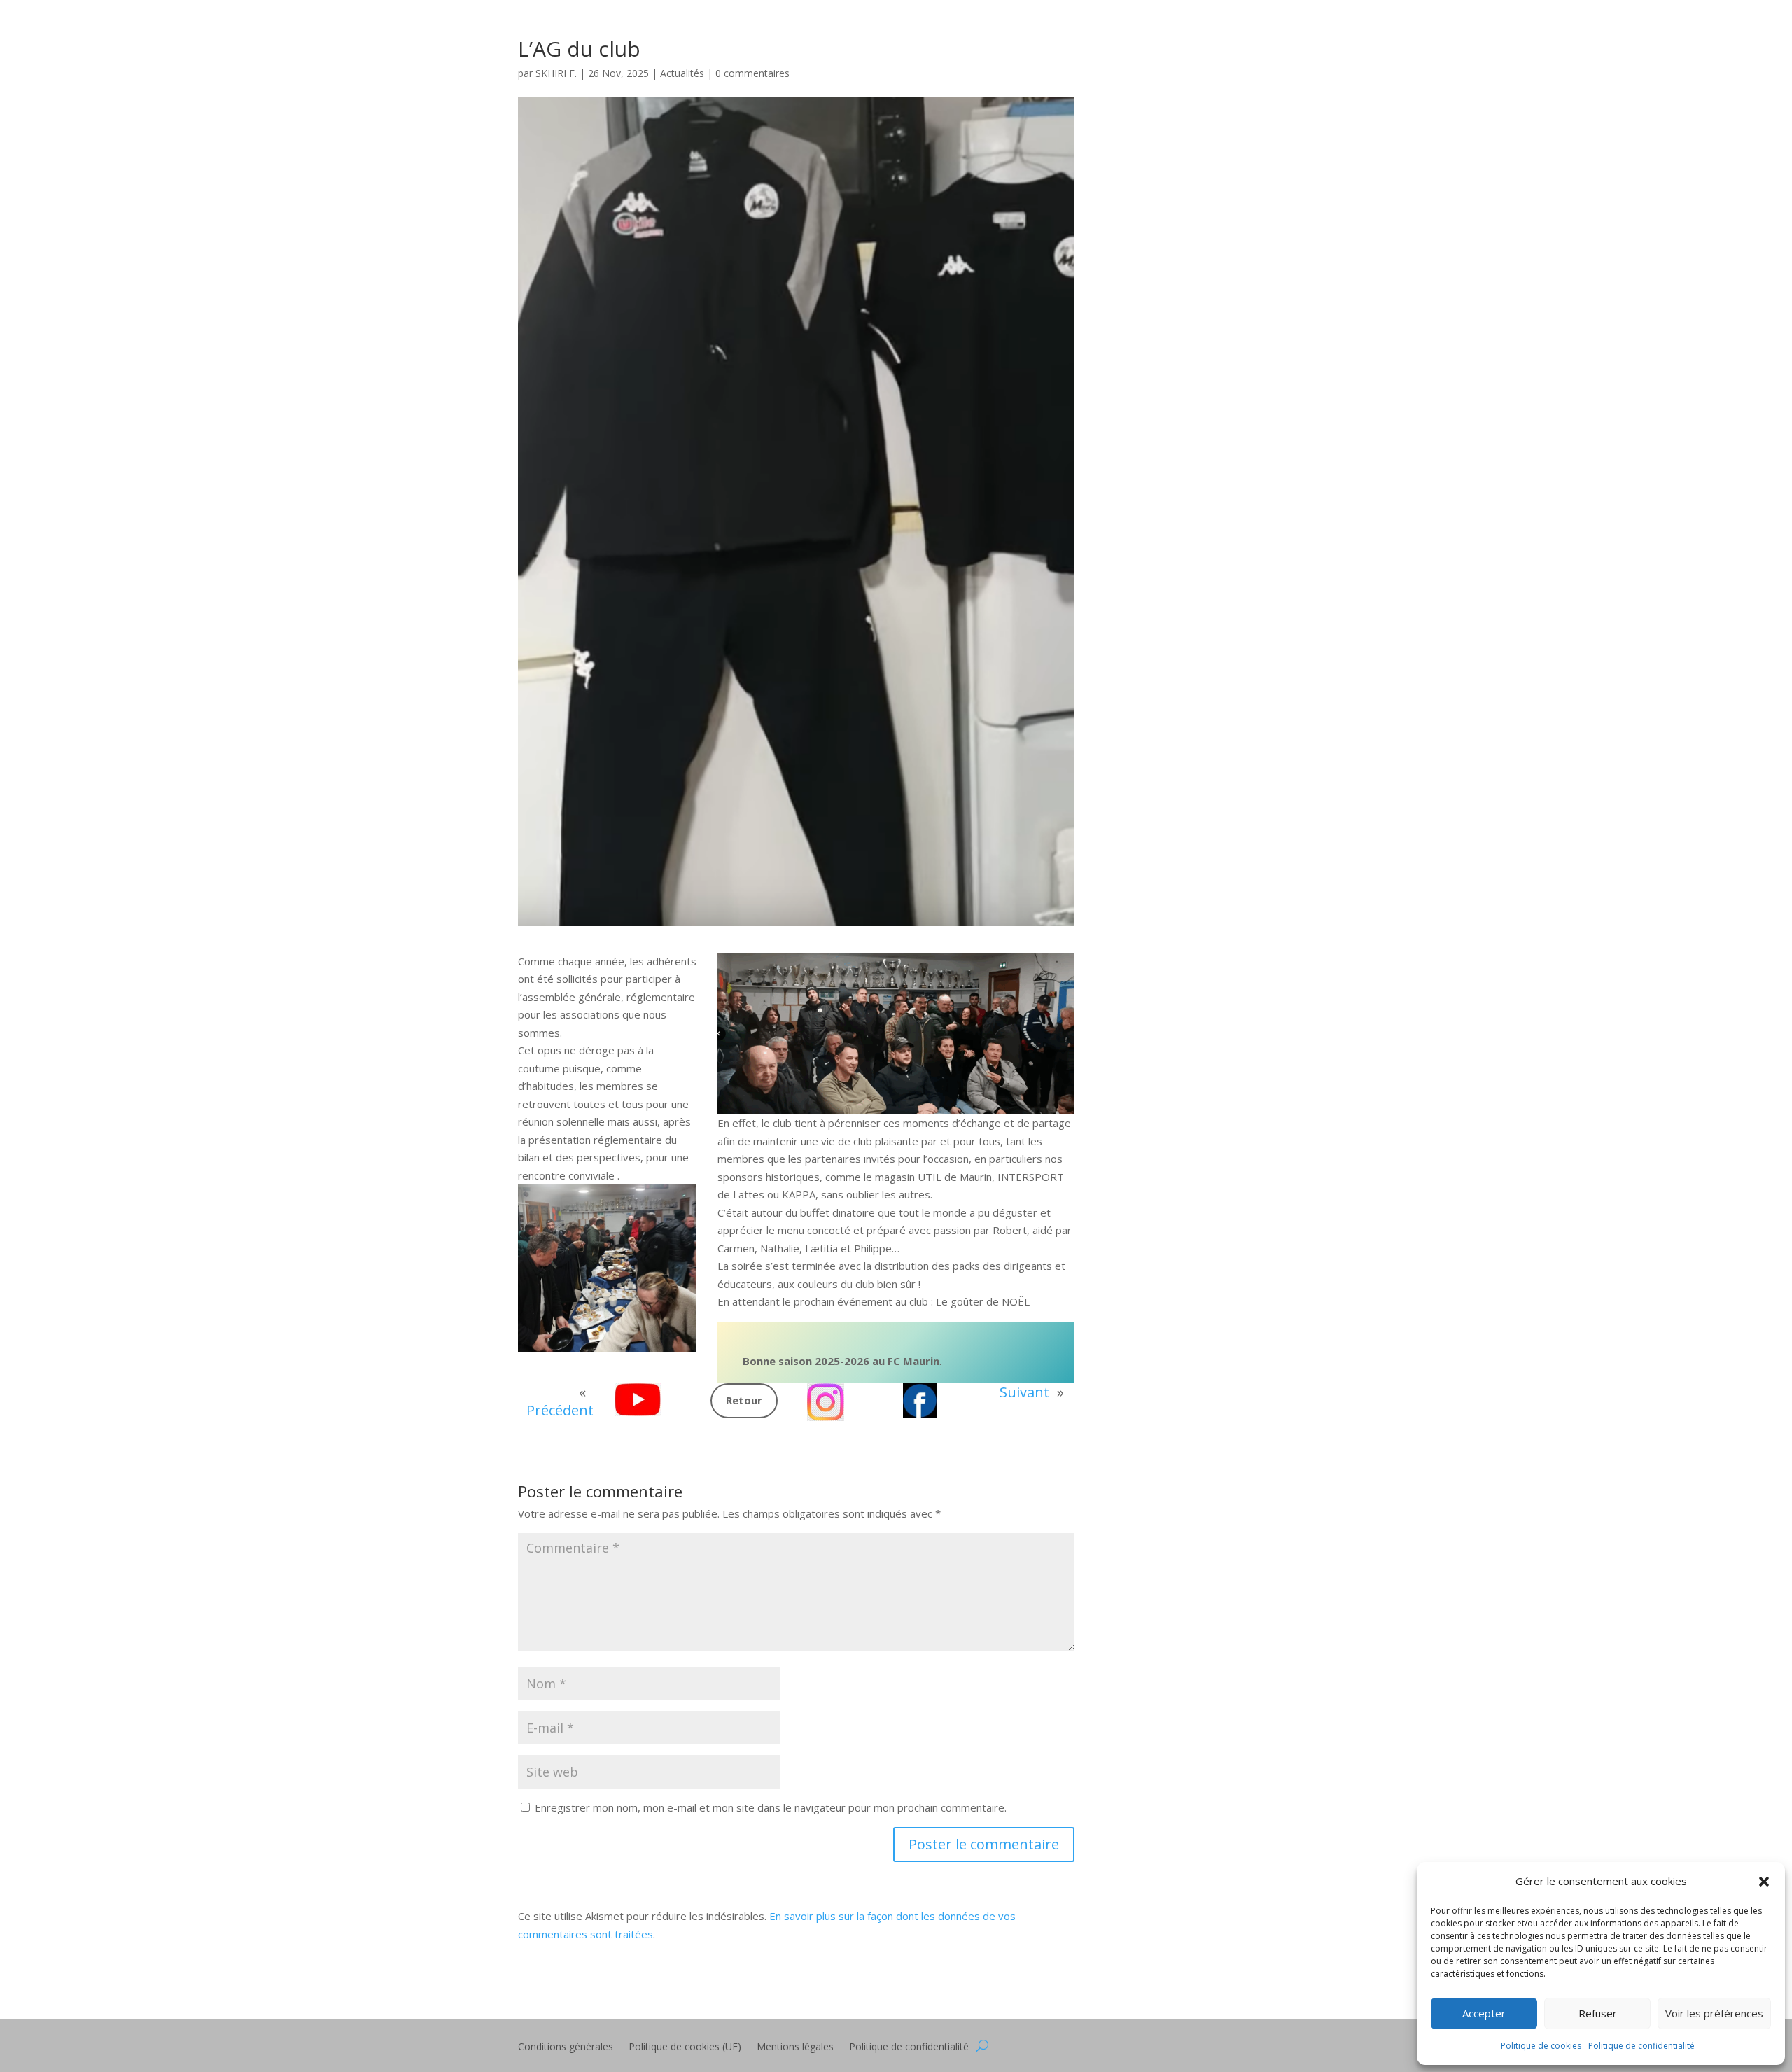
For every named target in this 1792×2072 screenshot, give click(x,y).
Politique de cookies (1541, 2046)
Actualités (682, 73)
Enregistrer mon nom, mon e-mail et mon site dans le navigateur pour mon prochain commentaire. (771, 1807)
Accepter (1484, 2013)
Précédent (560, 1410)
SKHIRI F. (556, 73)
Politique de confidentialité (1641, 2046)
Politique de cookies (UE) (685, 2047)
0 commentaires (752, 73)
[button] (1764, 1882)
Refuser (1598, 2013)
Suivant (1024, 1392)
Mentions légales (795, 2047)
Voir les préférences (1714, 2013)
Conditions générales (566, 2047)
